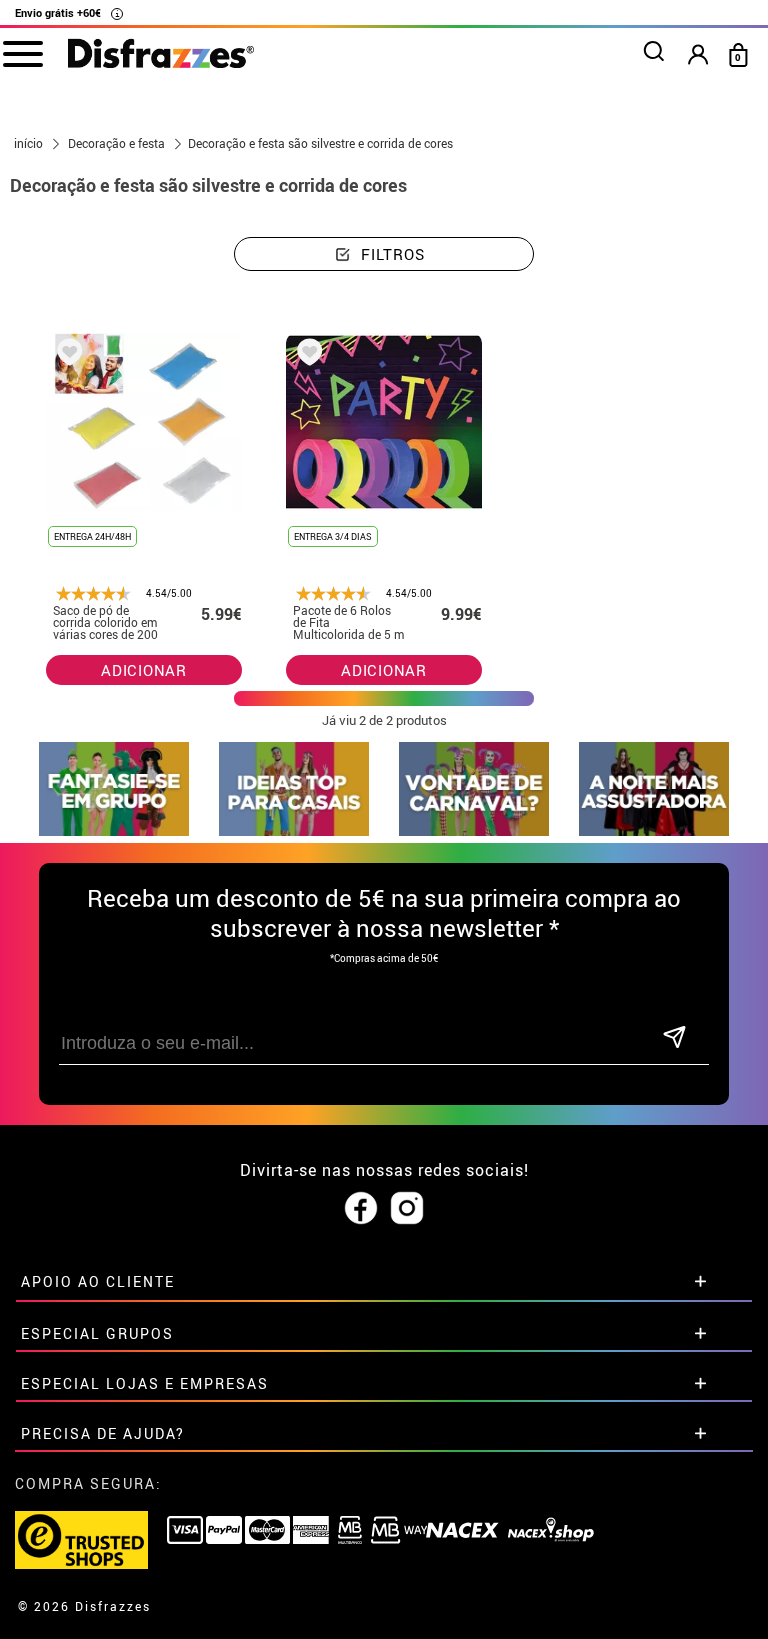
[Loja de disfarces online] (161, 55)
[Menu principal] (22, 53)
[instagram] (407, 1209)
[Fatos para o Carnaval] (474, 830)
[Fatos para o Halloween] (654, 830)
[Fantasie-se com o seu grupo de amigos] (114, 830)
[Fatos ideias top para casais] (294, 830)
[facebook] (361, 1209)
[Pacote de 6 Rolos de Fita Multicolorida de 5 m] (306, 355)
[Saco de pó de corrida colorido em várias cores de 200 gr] (66, 355)
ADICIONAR (144, 670)
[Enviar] (674, 1038)
